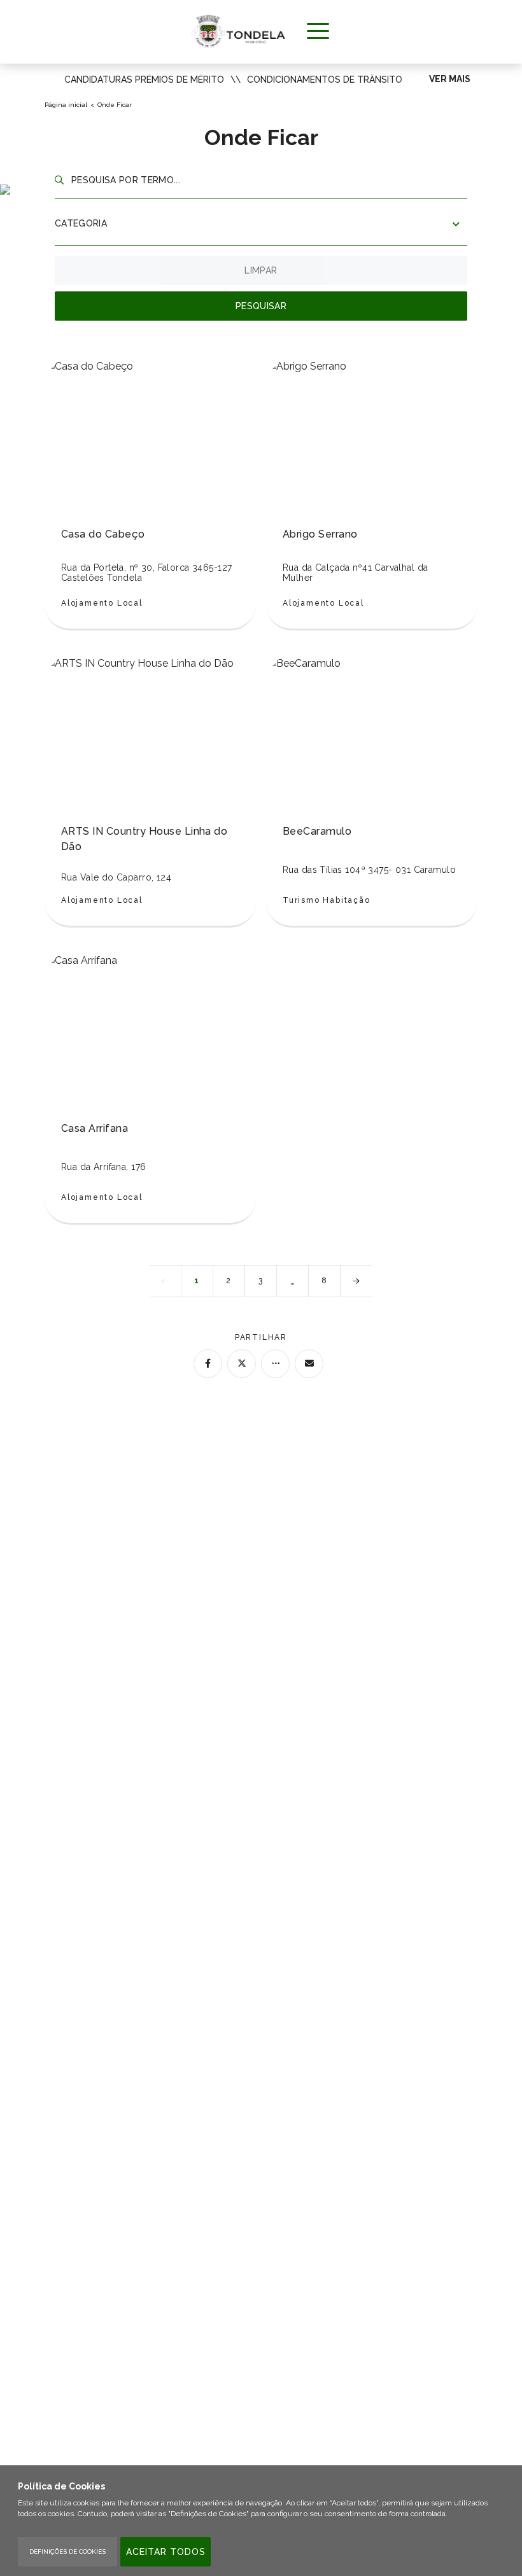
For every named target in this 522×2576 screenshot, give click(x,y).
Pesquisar (261, 306)
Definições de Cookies (67, 2552)
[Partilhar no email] (309, 1364)
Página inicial (66, 105)
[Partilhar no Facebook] (208, 1364)
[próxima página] (356, 1281)
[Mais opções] (275, 1364)
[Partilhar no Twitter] (242, 1364)
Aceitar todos (166, 2552)
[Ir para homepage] (238, 31)
